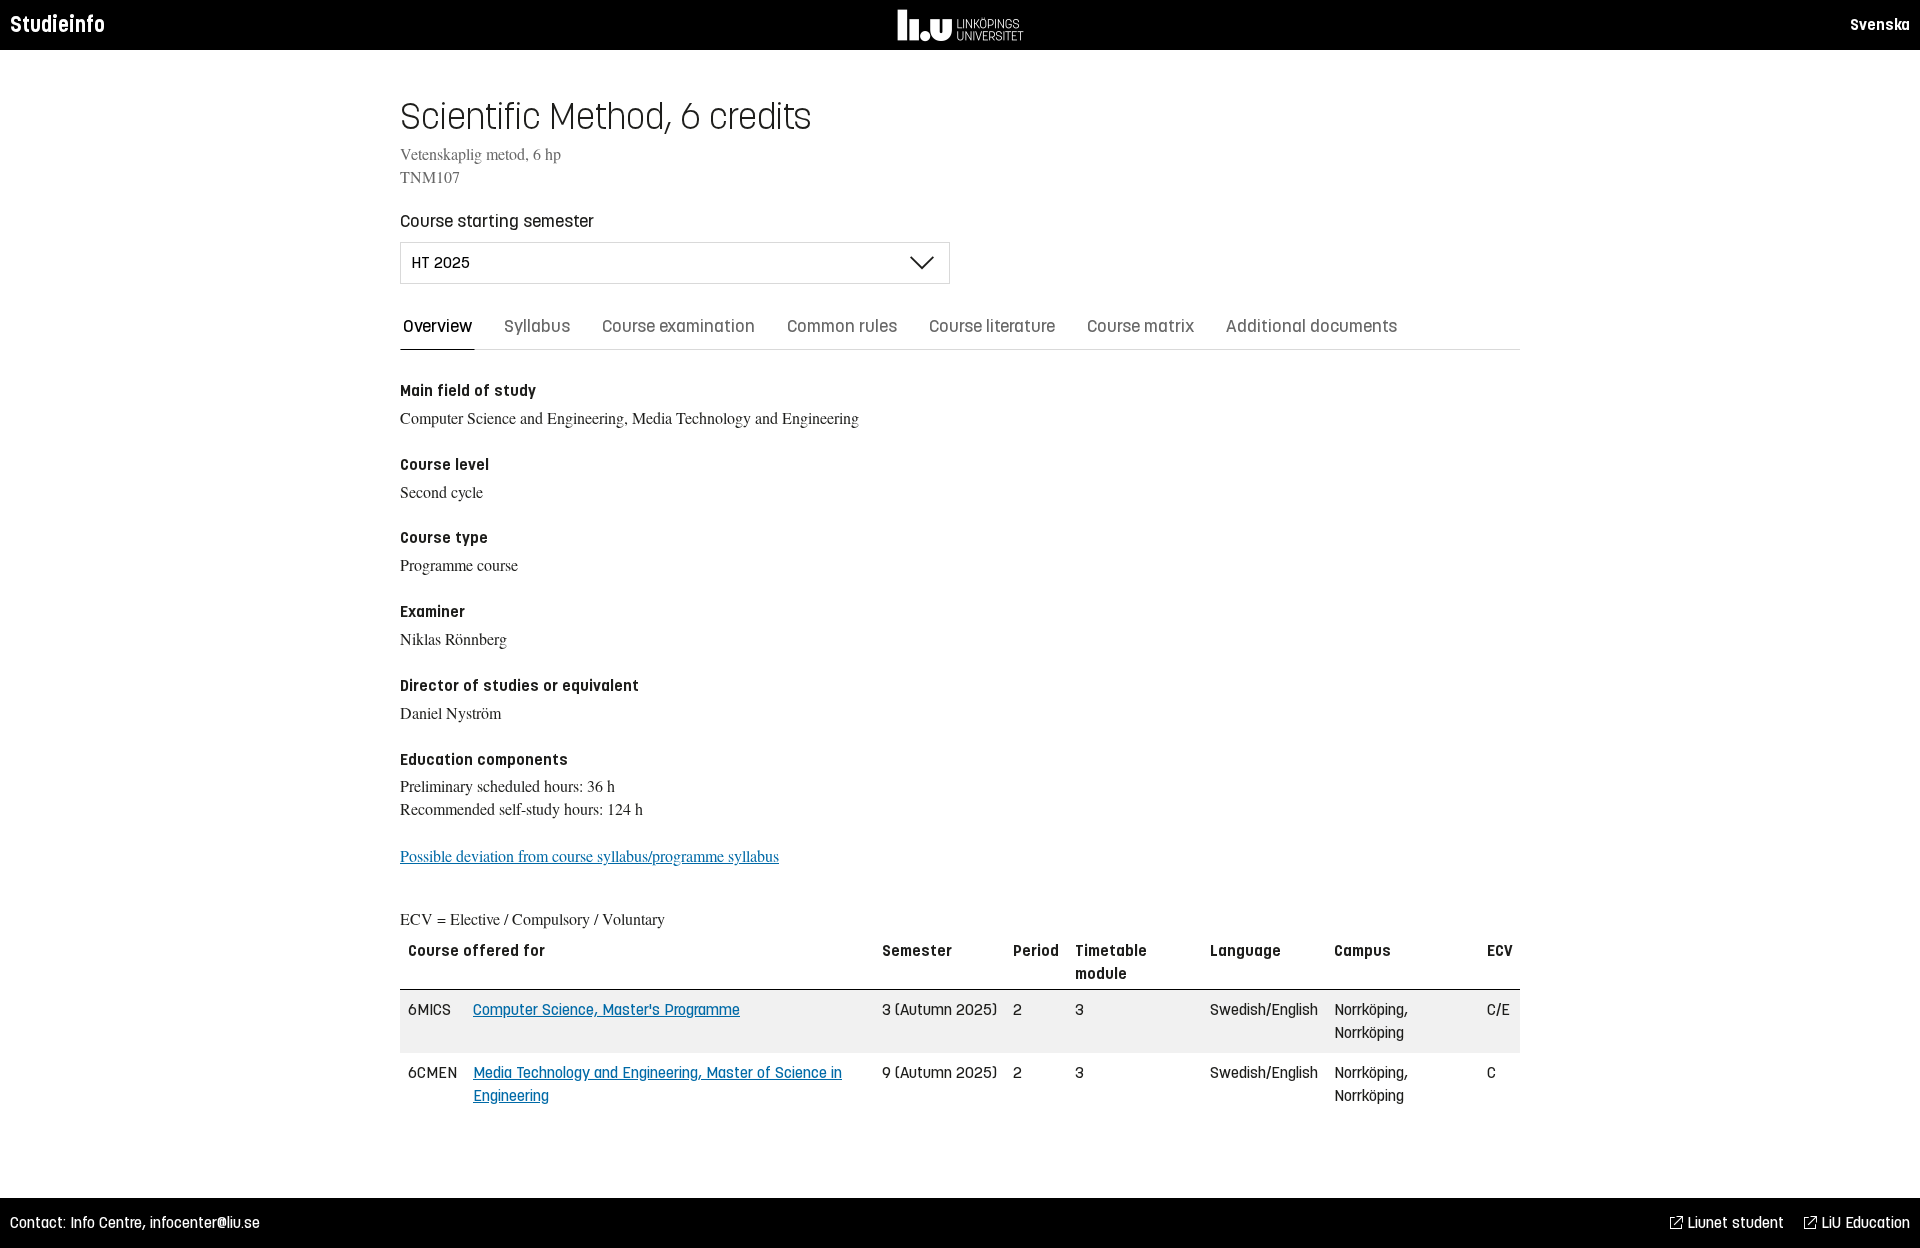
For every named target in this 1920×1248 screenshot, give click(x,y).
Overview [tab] (437, 326)
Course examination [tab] (678, 326)
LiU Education (1863, 1222)
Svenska (1880, 24)
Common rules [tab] (842, 326)
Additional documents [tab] (1311, 326)
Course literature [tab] (992, 326)
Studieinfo (57, 24)
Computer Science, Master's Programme (606, 1009)
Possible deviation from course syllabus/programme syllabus (589, 855)
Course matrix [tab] (1140, 326)
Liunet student (1733, 1222)
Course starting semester (497, 221)
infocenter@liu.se (205, 1222)
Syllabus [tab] (537, 326)
